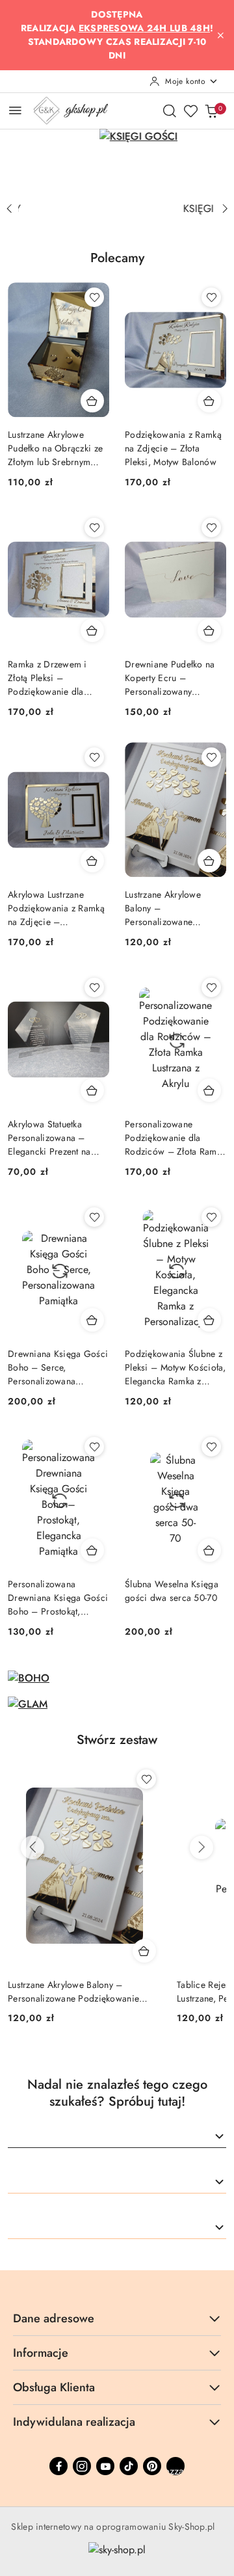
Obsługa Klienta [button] (54, 2387)
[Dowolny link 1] (175, 2466)
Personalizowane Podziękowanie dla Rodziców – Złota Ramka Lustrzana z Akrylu (175, 1138)
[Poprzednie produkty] (32, 1847)
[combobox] (117, 2137)
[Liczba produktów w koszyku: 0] (211, 111)
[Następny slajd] (225, 209)
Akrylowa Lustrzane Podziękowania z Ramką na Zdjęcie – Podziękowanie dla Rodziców (56, 908)
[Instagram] (82, 2466)
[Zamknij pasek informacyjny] (220, 35)
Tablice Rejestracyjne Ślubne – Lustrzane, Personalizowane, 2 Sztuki (81, 1991)
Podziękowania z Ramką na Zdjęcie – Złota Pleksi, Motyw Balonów (173, 448)
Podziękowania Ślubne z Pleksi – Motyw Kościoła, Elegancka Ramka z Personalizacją (175, 1368)
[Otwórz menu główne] (15, 110)
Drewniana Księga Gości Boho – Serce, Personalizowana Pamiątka (58, 1368)
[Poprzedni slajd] (9, 209)
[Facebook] (58, 2466)
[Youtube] (105, 2466)
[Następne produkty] (201, 1847)
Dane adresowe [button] (54, 2318)
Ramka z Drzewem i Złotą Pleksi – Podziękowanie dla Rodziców (47, 678)
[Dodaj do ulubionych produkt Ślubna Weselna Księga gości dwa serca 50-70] (211, 1447)
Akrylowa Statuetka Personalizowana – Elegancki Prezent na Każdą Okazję (49, 1138)
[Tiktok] (129, 2466)
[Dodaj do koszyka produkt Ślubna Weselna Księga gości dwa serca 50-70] (209, 1550)
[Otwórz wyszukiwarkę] (170, 111)
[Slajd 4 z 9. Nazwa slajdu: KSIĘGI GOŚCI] (117, 162)
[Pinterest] (152, 2466)
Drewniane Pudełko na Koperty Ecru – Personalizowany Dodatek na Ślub (170, 678)
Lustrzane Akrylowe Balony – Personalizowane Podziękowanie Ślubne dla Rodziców (170, 908)
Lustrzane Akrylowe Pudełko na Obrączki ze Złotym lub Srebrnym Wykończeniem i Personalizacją (55, 449)
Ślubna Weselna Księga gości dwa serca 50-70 (172, 1591)
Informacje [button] (41, 2353)
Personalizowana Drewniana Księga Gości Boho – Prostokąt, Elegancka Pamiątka (58, 1598)
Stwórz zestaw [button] (117, 1740)
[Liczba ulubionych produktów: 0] (190, 111)
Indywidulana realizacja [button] (74, 2422)
